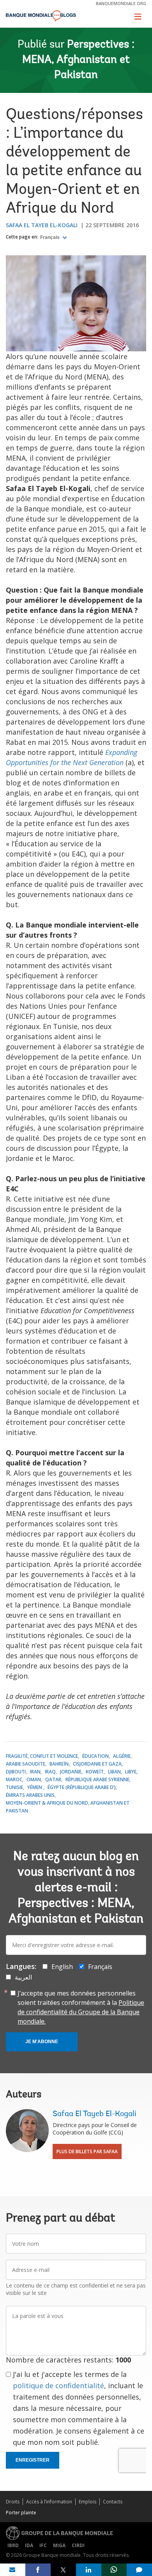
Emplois (87, 2502)
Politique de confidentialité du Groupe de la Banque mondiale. (81, 2012)
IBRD (13, 2545)
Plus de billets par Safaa (87, 2151)
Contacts (113, 2502)
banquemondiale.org (121, 3)
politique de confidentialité (58, 2386)
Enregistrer (33, 2460)
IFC (43, 2545)
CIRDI (78, 2545)
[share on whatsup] (114, 2570)
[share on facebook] (38, 2570)
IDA (29, 2545)
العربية (23, 1977)
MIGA (59, 2545)
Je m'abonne (42, 2042)
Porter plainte (21, 2513)
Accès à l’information (49, 2502)
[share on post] (63, 2570)
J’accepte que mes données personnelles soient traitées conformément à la (81, 2007)
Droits (13, 2502)
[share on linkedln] (89, 2570)
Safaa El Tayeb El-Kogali (42, 225)
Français (50, 237)
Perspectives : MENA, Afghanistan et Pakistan (78, 60)
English (62, 1967)
